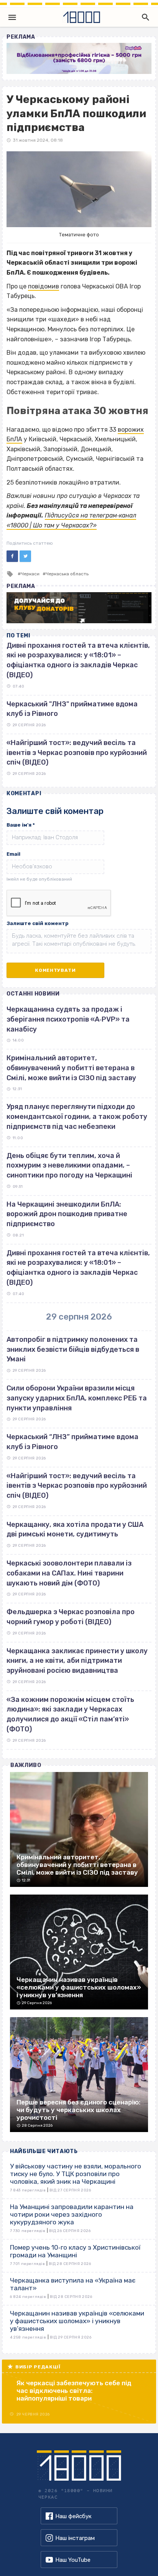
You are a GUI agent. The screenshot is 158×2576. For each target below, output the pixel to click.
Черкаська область (67, 574)
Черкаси (30, 574)
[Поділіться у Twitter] (25, 556)
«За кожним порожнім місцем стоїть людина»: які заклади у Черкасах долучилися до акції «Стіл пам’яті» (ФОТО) (70, 1714)
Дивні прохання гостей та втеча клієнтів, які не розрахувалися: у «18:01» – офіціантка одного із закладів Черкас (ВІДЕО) (78, 1268)
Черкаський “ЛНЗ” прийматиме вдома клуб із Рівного (72, 1442)
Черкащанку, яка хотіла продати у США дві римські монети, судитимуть (75, 1530)
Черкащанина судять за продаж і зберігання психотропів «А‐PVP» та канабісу (68, 1019)
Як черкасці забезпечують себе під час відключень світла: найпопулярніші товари (74, 2391)
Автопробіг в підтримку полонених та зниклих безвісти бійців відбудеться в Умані (73, 1349)
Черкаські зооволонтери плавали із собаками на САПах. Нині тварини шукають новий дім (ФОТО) (69, 1573)
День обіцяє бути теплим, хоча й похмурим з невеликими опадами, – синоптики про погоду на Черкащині (69, 1165)
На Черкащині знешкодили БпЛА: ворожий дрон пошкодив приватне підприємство (67, 1214)
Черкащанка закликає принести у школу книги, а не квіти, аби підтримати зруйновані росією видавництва (77, 1661)
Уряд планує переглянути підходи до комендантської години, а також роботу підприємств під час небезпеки (77, 1116)
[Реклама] (79, 58)
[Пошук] (144, 17)
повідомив (44, 286)
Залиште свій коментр (38, 923)
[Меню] (12, 17)
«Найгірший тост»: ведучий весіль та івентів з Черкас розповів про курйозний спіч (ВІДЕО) (77, 752)
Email (13, 854)
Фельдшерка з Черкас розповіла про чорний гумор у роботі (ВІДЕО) (71, 1617)
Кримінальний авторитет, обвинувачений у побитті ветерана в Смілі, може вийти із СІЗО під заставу (71, 1068)
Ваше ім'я (21, 825)
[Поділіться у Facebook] (12, 556)
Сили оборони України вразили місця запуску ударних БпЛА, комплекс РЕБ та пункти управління (77, 1398)
